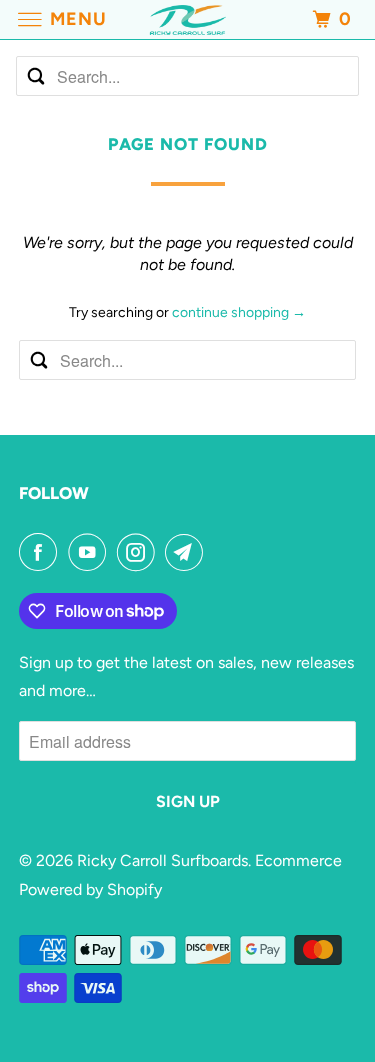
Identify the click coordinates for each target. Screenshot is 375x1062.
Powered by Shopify (90, 889)
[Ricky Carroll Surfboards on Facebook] (42, 552)
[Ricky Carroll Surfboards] (188, 19)
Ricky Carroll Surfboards (162, 860)
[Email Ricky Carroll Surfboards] (188, 552)
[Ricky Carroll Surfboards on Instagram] (140, 552)
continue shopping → (239, 312)
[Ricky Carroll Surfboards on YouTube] (91, 552)
